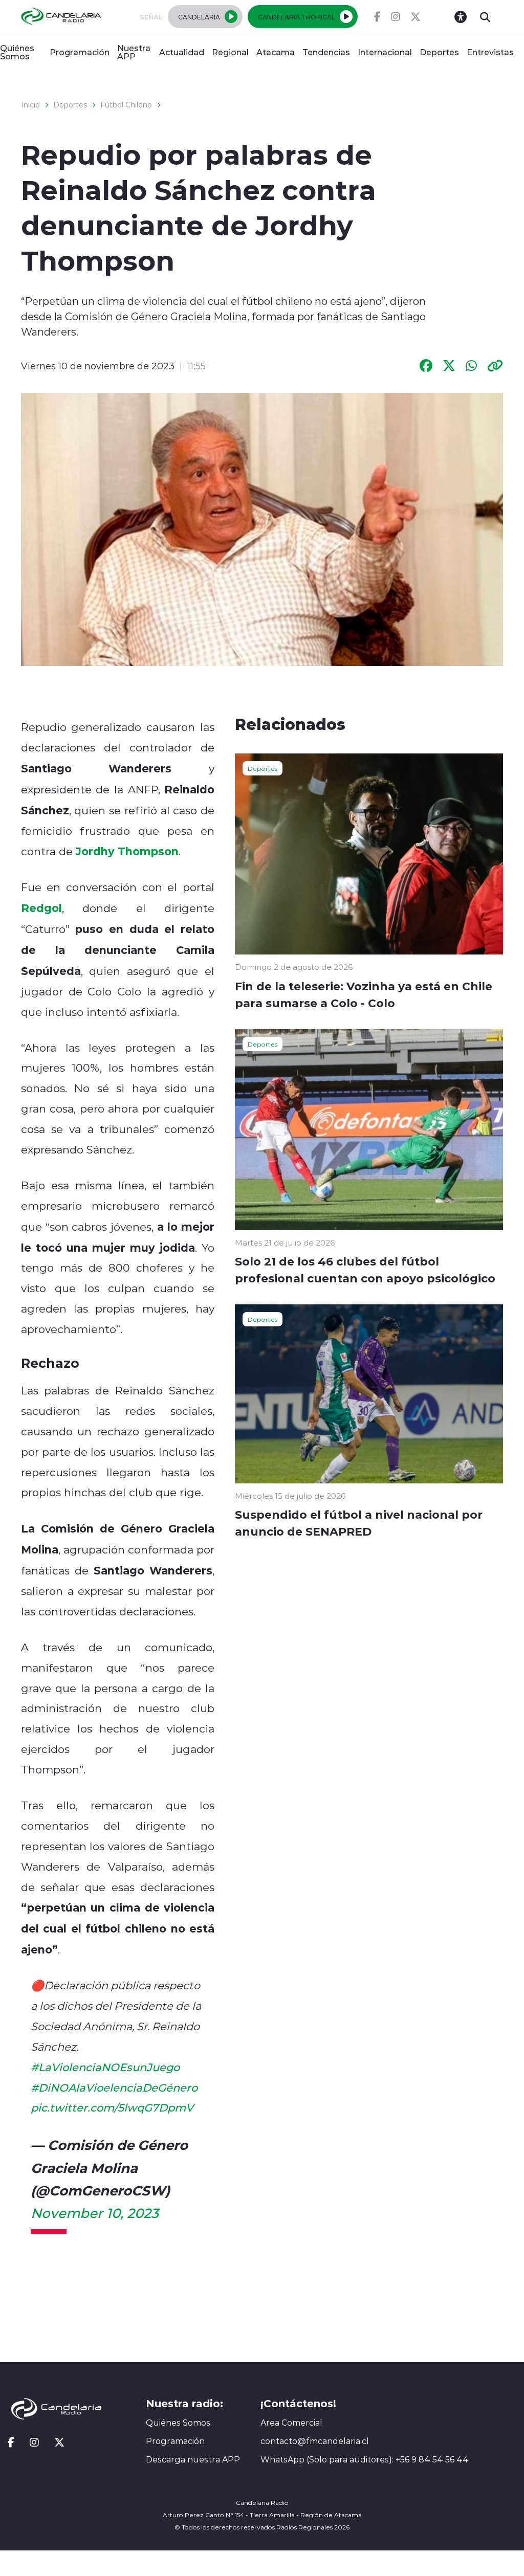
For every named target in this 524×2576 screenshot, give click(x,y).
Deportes (439, 52)
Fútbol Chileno (126, 105)
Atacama (276, 52)
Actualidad (182, 52)
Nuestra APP (134, 52)
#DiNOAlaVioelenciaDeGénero (114, 2088)
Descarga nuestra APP (193, 2459)
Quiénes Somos (17, 52)
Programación (80, 52)
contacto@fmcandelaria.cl (315, 2441)
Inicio (30, 105)
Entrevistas (490, 52)
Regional (230, 52)
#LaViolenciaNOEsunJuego (105, 2067)
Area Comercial (291, 2423)
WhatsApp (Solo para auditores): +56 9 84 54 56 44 (365, 2459)
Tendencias (326, 52)
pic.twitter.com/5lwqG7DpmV (112, 2107)
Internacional (385, 52)
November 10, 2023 (95, 2213)
